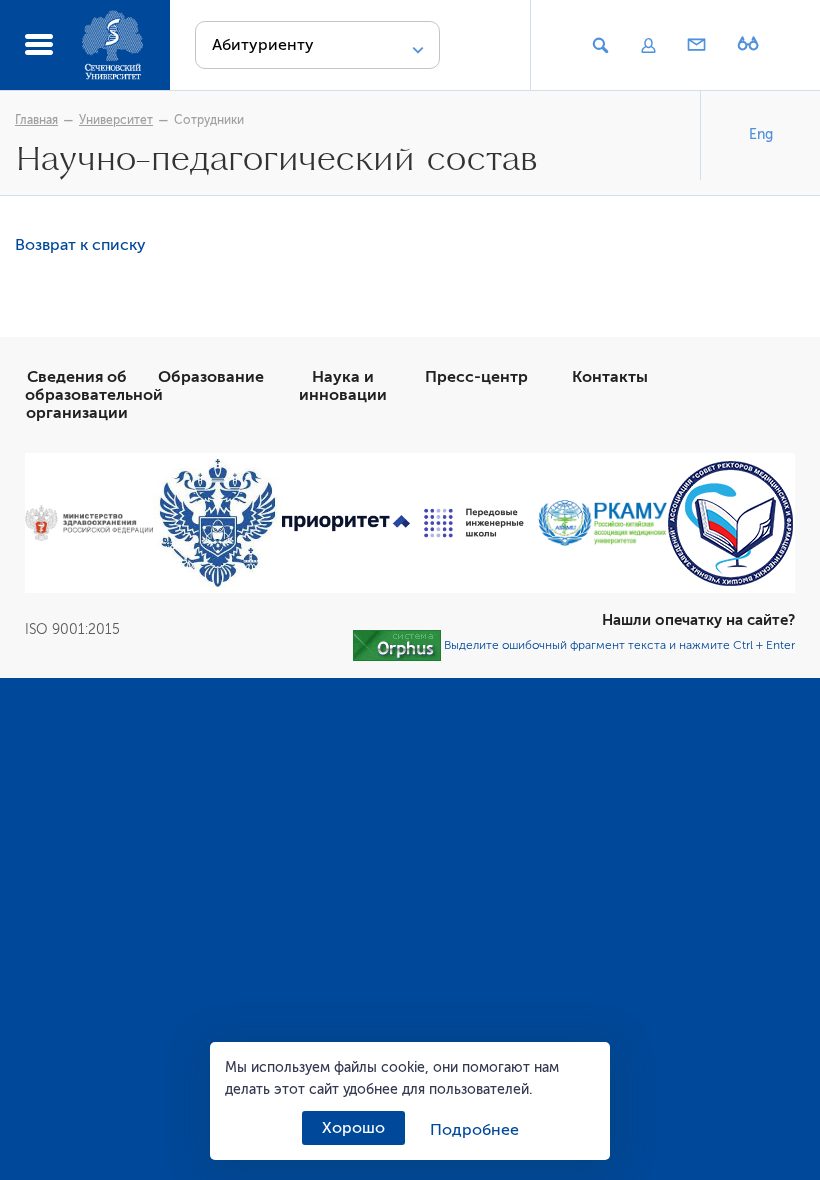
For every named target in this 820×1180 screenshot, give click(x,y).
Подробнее (474, 1130)
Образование (211, 377)
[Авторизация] (648, 46)
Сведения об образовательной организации (94, 395)
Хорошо (353, 1128)
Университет (116, 120)
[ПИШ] (474, 523)
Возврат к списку (80, 245)
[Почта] (697, 46)
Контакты (610, 377)
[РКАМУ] (602, 523)
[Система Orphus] (397, 645)
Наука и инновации (343, 386)
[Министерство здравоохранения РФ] (89, 522)
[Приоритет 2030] (346, 523)
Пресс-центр (476, 377)
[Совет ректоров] (731, 523)
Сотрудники (209, 120)
